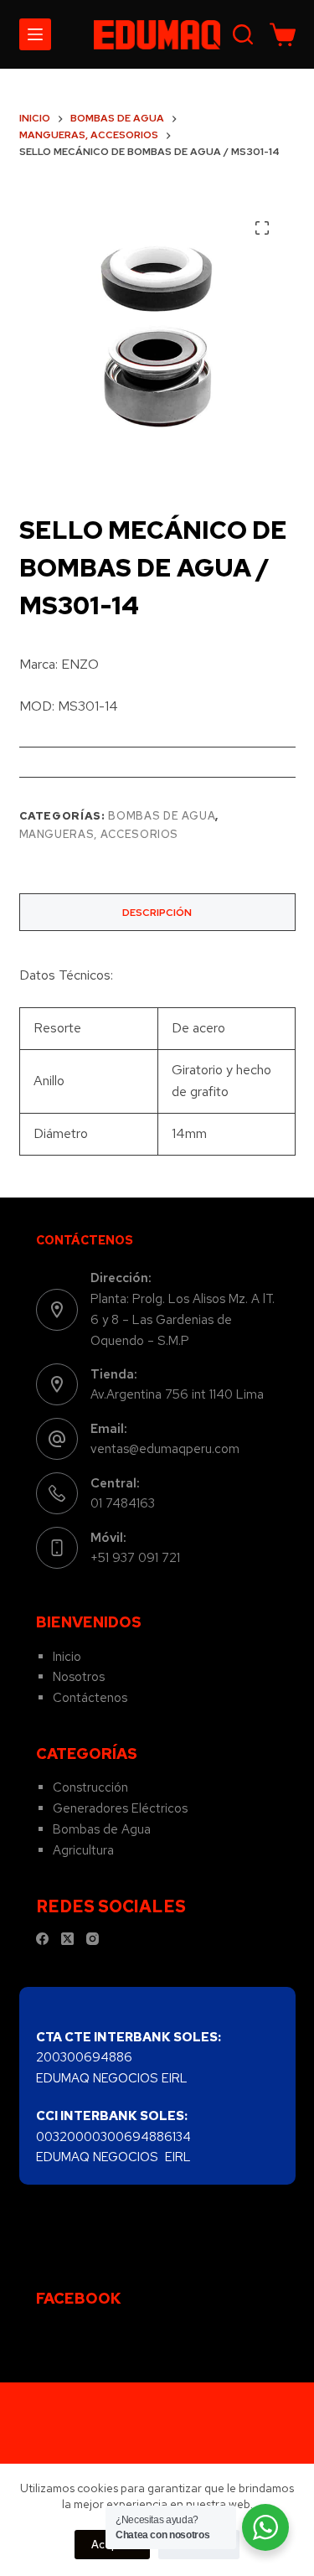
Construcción (90, 1787)
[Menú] (35, 34)
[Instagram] (93, 1939)
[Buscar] (243, 34)
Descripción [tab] (157, 913)
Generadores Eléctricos (120, 1808)
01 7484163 (123, 1503)
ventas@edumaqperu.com (165, 1449)
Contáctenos (90, 1698)
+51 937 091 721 (135, 1558)
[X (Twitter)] (67, 1939)
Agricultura (83, 1850)
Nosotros (79, 1677)
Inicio (67, 1657)
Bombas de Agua (162, 816)
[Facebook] (42, 1939)
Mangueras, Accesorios (99, 834)
